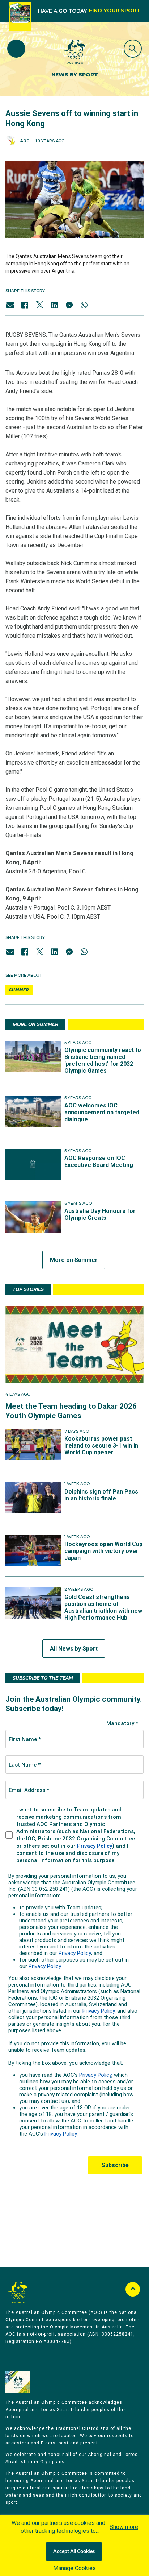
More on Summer (74, 1260)
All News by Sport (74, 1649)
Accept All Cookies (74, 2552)
